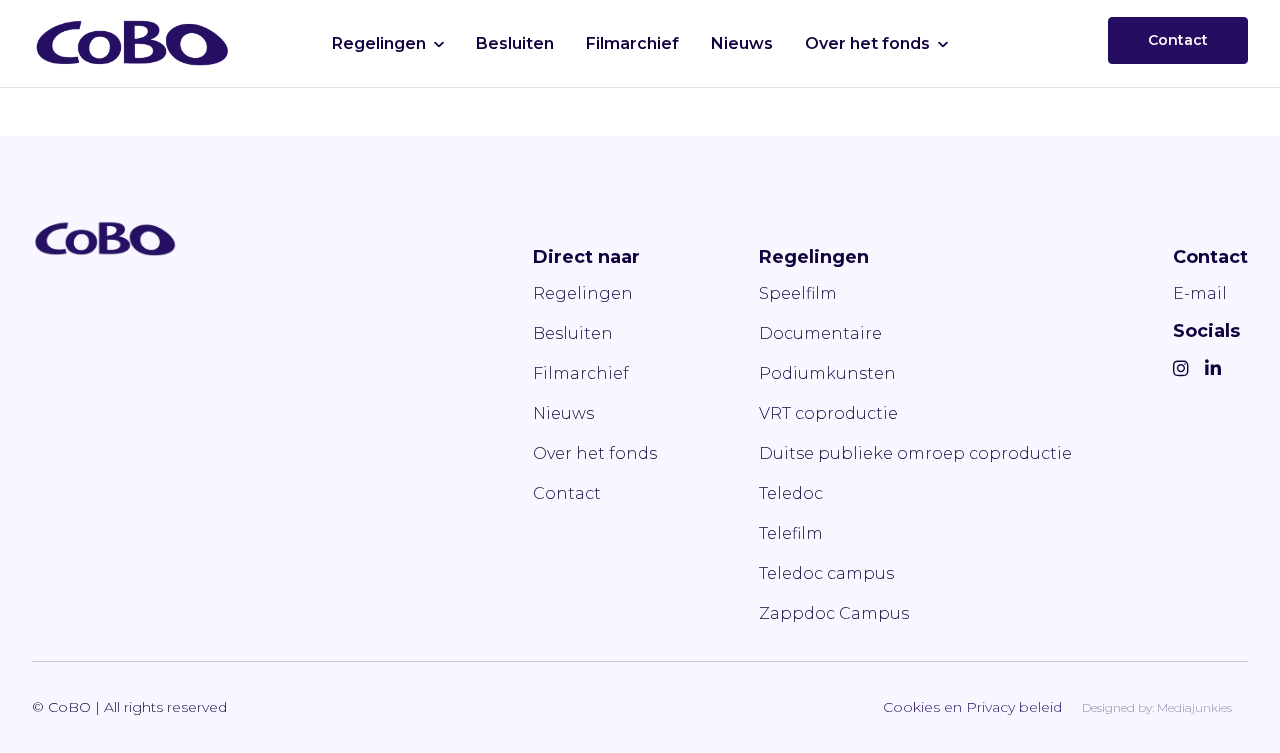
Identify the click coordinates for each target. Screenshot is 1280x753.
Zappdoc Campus (834, 613)
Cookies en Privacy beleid (972, 707)
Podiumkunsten (827, 373)
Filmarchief (632, 43)
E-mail (1200, 293)
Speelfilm (798, 293)
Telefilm (791, 533)
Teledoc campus (826, 573)
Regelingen (379, 43)
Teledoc (791, 493)
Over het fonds (867, 43)
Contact (1178, 40)
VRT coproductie (828, 413)
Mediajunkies (1194, 707)
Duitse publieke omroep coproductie (915, 453)
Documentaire (820, 333)
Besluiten (515, 43)
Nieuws (742, 43)
